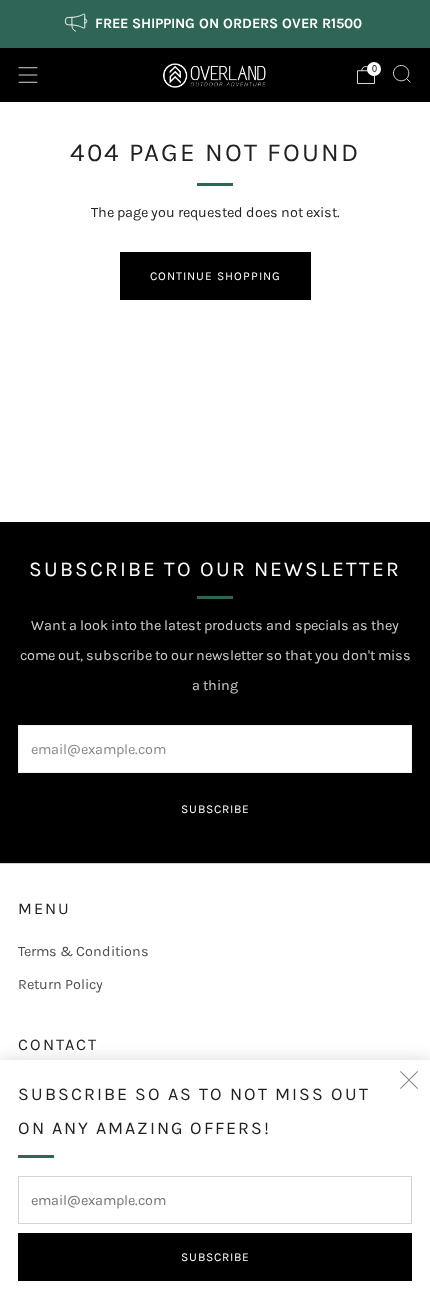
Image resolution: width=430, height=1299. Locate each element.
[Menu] (28, 75)
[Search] (402, 74)
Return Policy (60, 984)
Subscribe (215, 1257)
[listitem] (215, 24)
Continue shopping (215, 276)
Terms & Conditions (83, 951)
